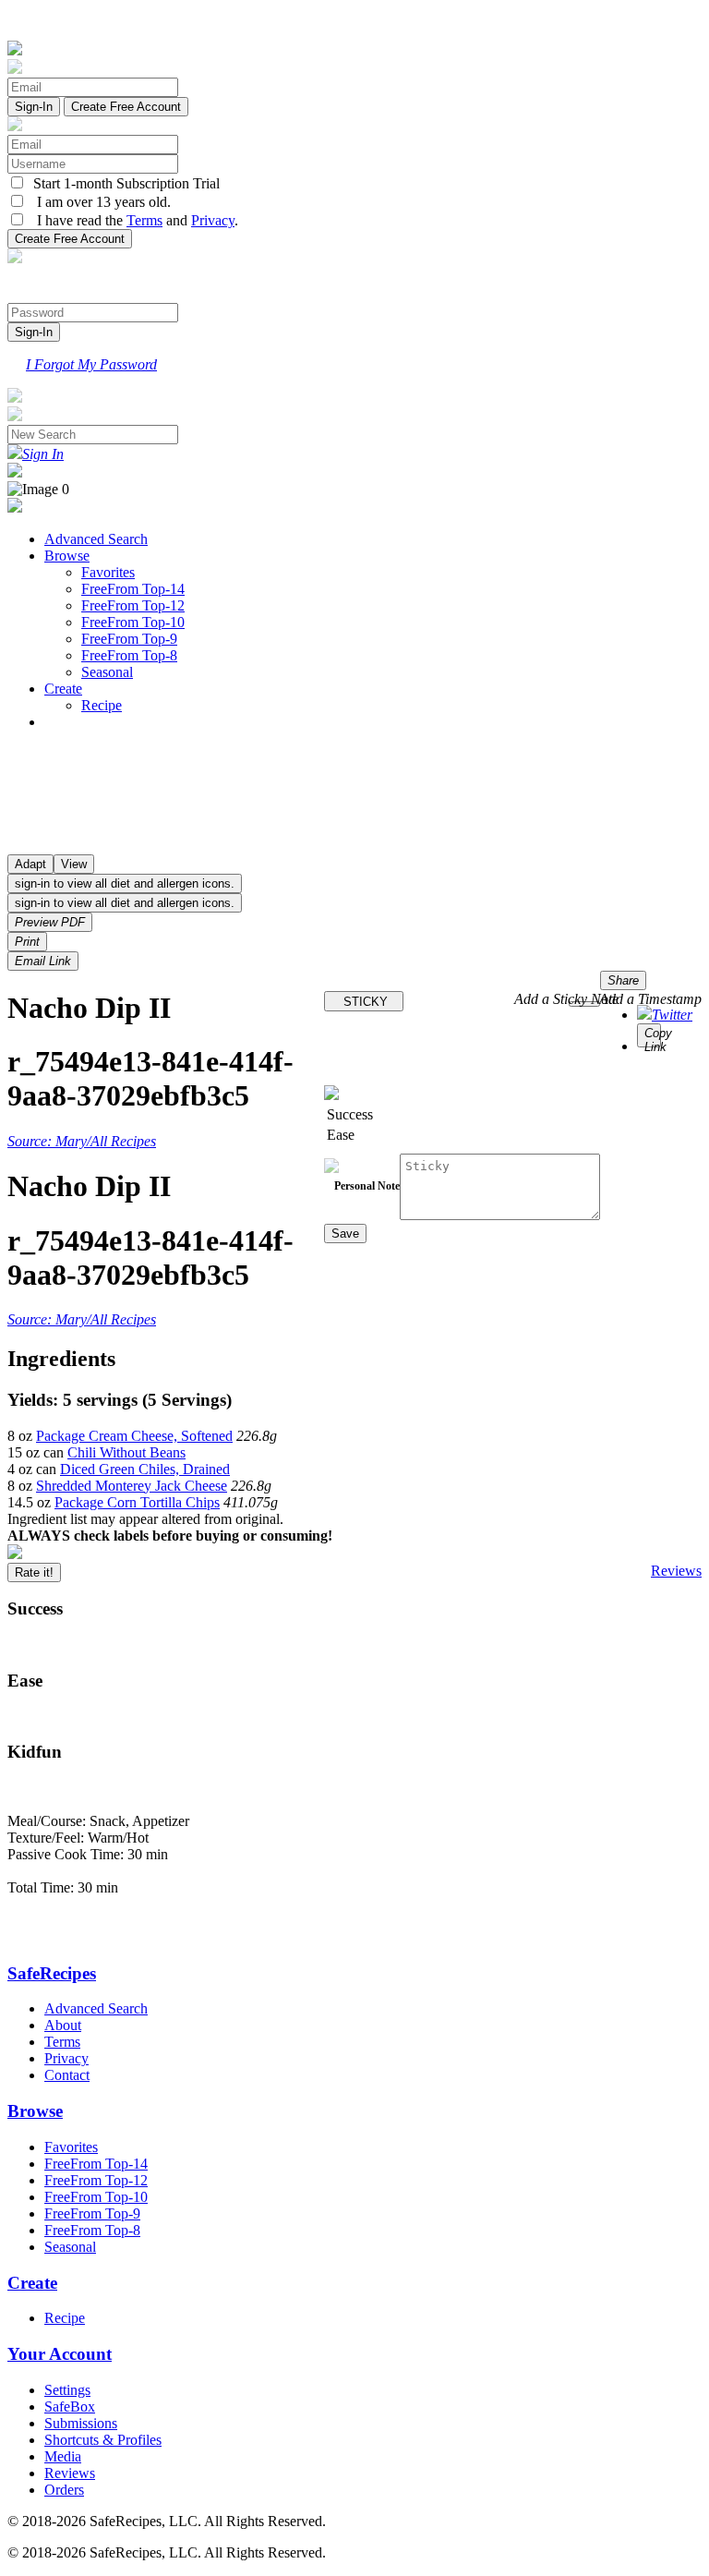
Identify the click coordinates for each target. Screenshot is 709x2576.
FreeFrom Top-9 (129, 639)
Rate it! (34, 1572)
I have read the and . (132, 220)
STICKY (364, 1002)
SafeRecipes (52, 1973)
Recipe (102, 705)
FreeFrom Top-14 (133, 589)
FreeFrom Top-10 (133, 622)
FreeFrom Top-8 (129, 655)
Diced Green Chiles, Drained (145, 1469)
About (63, 2025)
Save (345, 1234)
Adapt (30, 864)
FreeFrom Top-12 (133, 605)
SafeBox (70, 2407)
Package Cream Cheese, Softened (134, 1436)
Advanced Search (96, 539)
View (74, 864)
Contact (67, 2075)
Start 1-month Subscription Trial (123, 183)
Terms (144, 220)
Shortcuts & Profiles (103, 2440)
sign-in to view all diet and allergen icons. (125, 883)
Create (63, 689)
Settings (67, 2390)
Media (63, 2456)
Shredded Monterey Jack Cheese (132, 1486)
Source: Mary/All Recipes (82, 1141)
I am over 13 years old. (98, 202)
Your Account (60, 2354)
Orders (64, 2490)
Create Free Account (126, 107)
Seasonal (107, 672)
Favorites (108, 572)
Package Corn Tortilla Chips (137, 1502)
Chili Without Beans (126, 1452)
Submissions (81, 2423)
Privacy (213, 220)
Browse (67, 556)
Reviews (676, 1571)
